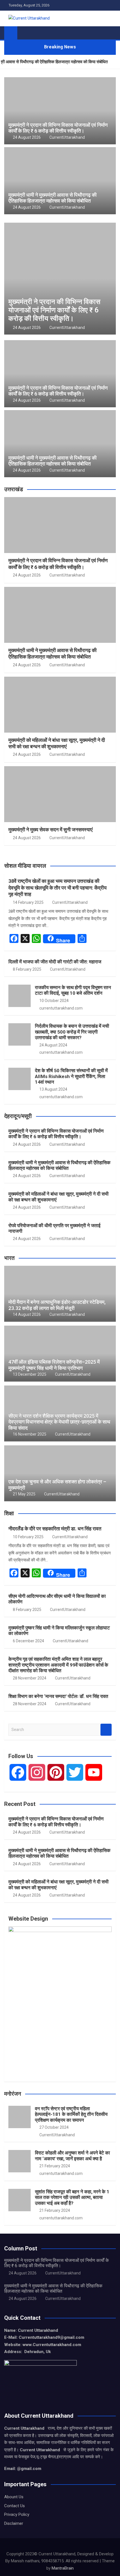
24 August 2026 (27, 137)
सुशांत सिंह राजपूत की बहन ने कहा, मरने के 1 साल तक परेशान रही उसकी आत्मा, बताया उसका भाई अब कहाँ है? (72, 2197)
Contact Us (15, 2506)
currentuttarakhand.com (61, 1008)
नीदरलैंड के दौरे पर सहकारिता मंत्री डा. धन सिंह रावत (55, 1529)
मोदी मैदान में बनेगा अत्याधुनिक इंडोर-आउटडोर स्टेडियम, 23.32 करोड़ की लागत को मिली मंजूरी (57, 1305)
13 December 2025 (30, 1374)
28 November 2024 (30, 1678)
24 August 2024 (53, 1045)
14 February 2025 (28, 902)
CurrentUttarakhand (67, 137)
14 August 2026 (27, 1314)
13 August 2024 (53, 1089)
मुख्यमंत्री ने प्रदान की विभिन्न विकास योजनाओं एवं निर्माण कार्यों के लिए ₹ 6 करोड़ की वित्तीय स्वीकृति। (58, 128)
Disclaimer (14, 2523)
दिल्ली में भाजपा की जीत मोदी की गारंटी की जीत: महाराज (55, 962)
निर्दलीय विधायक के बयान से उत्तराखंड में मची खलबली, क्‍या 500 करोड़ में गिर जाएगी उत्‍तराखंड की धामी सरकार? (72, 1032)
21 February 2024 (55, 2166)
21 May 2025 (24, 1494)
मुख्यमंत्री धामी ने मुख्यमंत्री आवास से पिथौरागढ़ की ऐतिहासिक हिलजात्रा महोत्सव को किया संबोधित (52, 198)
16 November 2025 (30, 1434)
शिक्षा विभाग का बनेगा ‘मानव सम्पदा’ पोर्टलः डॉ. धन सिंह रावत (58, 1696)
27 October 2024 (54, 2127)
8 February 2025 (27, 969)
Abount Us (14, 2497)
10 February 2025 (28, 1537)
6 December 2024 (28, 1641)
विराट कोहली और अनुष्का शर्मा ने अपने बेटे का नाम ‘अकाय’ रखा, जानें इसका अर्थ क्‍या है (72, 2156)
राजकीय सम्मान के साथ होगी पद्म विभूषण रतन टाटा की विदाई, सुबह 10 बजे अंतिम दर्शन (73, 990)
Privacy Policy (17, 2514)
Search (106, 1730)
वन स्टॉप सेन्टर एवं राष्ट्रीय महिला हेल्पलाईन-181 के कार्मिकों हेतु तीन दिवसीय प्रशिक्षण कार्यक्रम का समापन (71, 2114)
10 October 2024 (54, 1001)
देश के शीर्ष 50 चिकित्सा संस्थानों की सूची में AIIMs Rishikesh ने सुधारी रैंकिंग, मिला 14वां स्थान (71, 1076)
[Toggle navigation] (24, 33)
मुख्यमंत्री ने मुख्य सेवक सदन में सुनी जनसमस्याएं (51, 830)
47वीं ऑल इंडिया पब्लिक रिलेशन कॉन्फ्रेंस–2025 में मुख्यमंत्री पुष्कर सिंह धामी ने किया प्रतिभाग (54, 1365)
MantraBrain (63, 2568)
